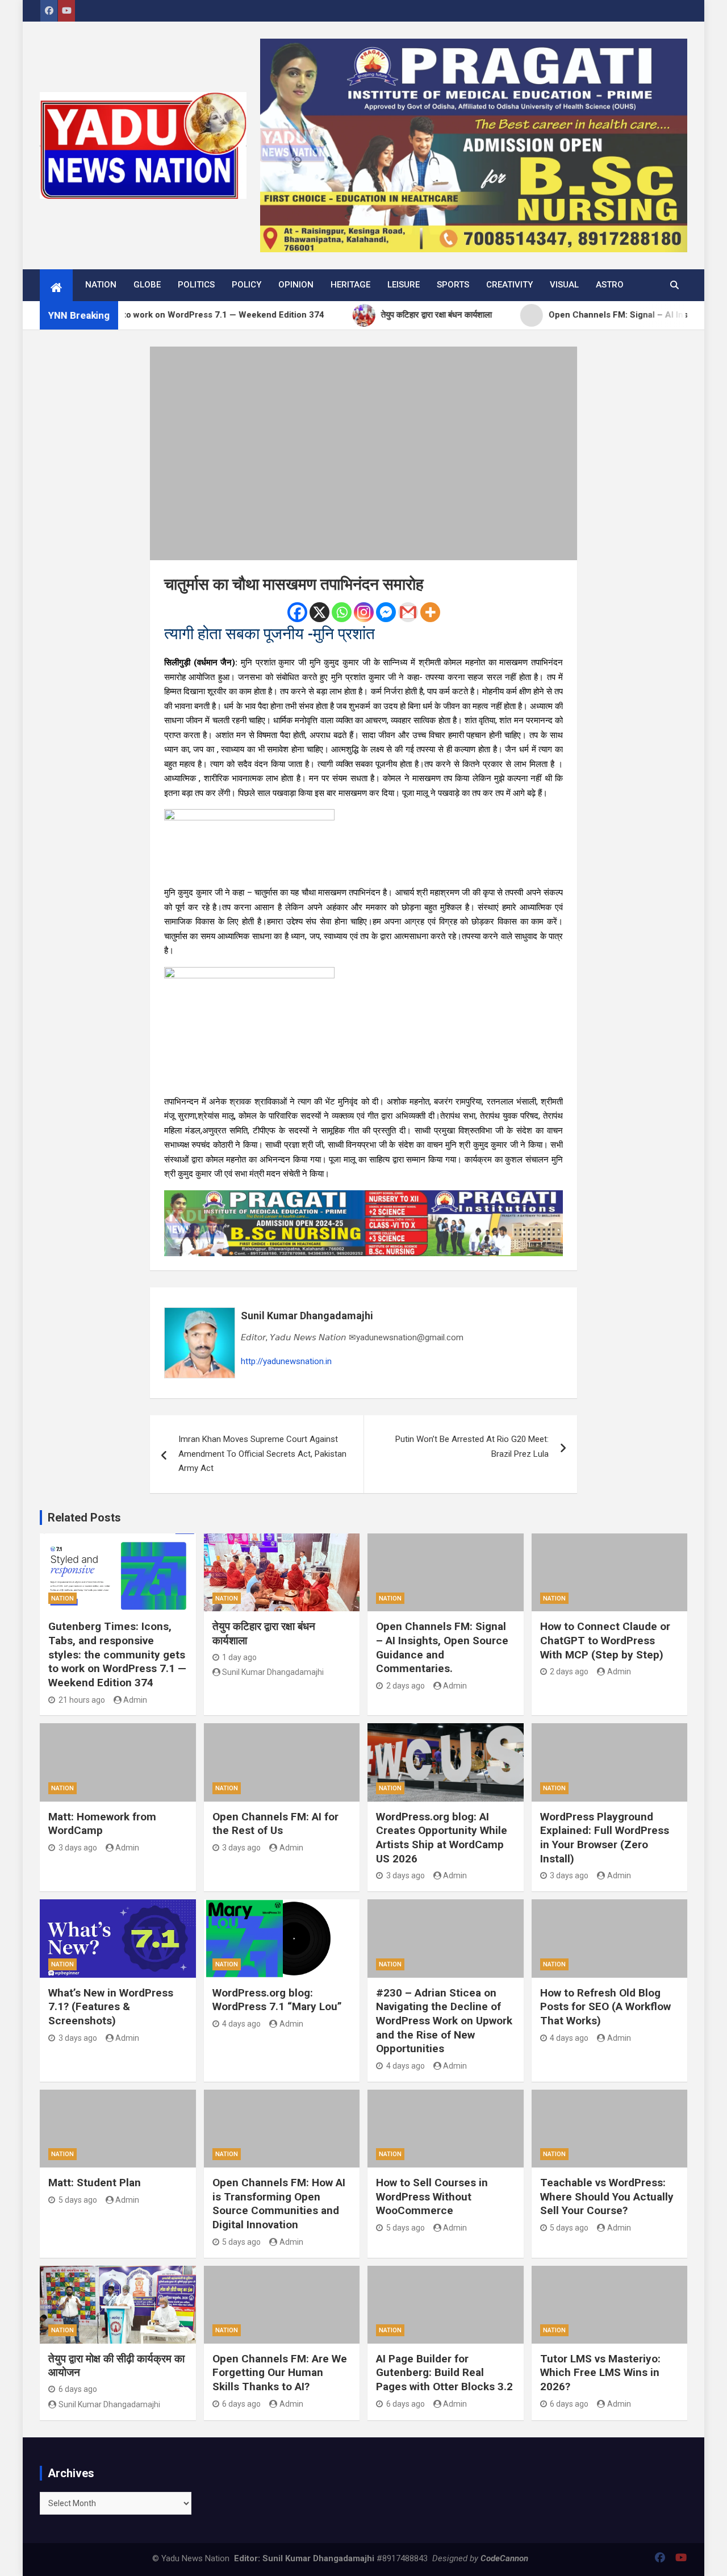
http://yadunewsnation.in (286, 1361)
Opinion (296, 285)
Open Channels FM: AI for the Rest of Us (275, 1824)
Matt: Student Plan (95, 2183)
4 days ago (241, 2024)
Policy (246, 285)
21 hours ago (82, 1700)
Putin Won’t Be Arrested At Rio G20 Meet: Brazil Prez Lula (472, 1447)
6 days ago (78, 2389)
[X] (319, 612)
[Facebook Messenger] (386, 612)
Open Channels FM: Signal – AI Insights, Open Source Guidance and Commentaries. (442, 1647)
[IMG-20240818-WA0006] (363, 1197)
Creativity (509, 285)
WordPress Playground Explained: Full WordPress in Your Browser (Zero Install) (605, 1838)
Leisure (404, 285)
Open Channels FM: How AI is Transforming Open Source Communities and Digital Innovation (279, 2204)
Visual (564, 285)
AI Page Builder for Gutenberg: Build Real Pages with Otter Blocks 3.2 (444, 2373)
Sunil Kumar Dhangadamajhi (307, 1316)
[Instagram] (364, 612)
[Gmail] (408, 612)
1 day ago (239, 1657)
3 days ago (78, 1848)
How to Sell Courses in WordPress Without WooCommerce (432, 2196)
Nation (101, 285)
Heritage (350, 285)
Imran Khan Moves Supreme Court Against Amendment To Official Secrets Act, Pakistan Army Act (262, 1454)
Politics (196, 285)
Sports (453, 285)
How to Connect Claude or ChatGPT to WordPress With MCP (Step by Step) (605, 1640)
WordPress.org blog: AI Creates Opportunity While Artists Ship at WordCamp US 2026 (442, 1838)
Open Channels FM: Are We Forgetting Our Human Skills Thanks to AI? (280, 2373)
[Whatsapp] (342, 612)
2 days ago (406, 1686)
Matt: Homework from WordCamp (102, 1824)
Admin (135, 1700)
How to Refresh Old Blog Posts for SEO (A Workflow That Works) (605, 2007)
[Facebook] (297, 612)
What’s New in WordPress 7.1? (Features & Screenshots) (111, 2007)
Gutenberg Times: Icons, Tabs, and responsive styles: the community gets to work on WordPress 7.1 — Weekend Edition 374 (117, 1654)
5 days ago (78, 2200)
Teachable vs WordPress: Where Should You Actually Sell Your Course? (607, 2196)
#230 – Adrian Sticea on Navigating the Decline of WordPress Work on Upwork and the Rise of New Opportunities (444, 2021)
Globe (147, 285)
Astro (610, 285)
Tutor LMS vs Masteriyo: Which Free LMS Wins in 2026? (600, 2373)
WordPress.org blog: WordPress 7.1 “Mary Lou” (277, 2000)
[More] (430, 612)
